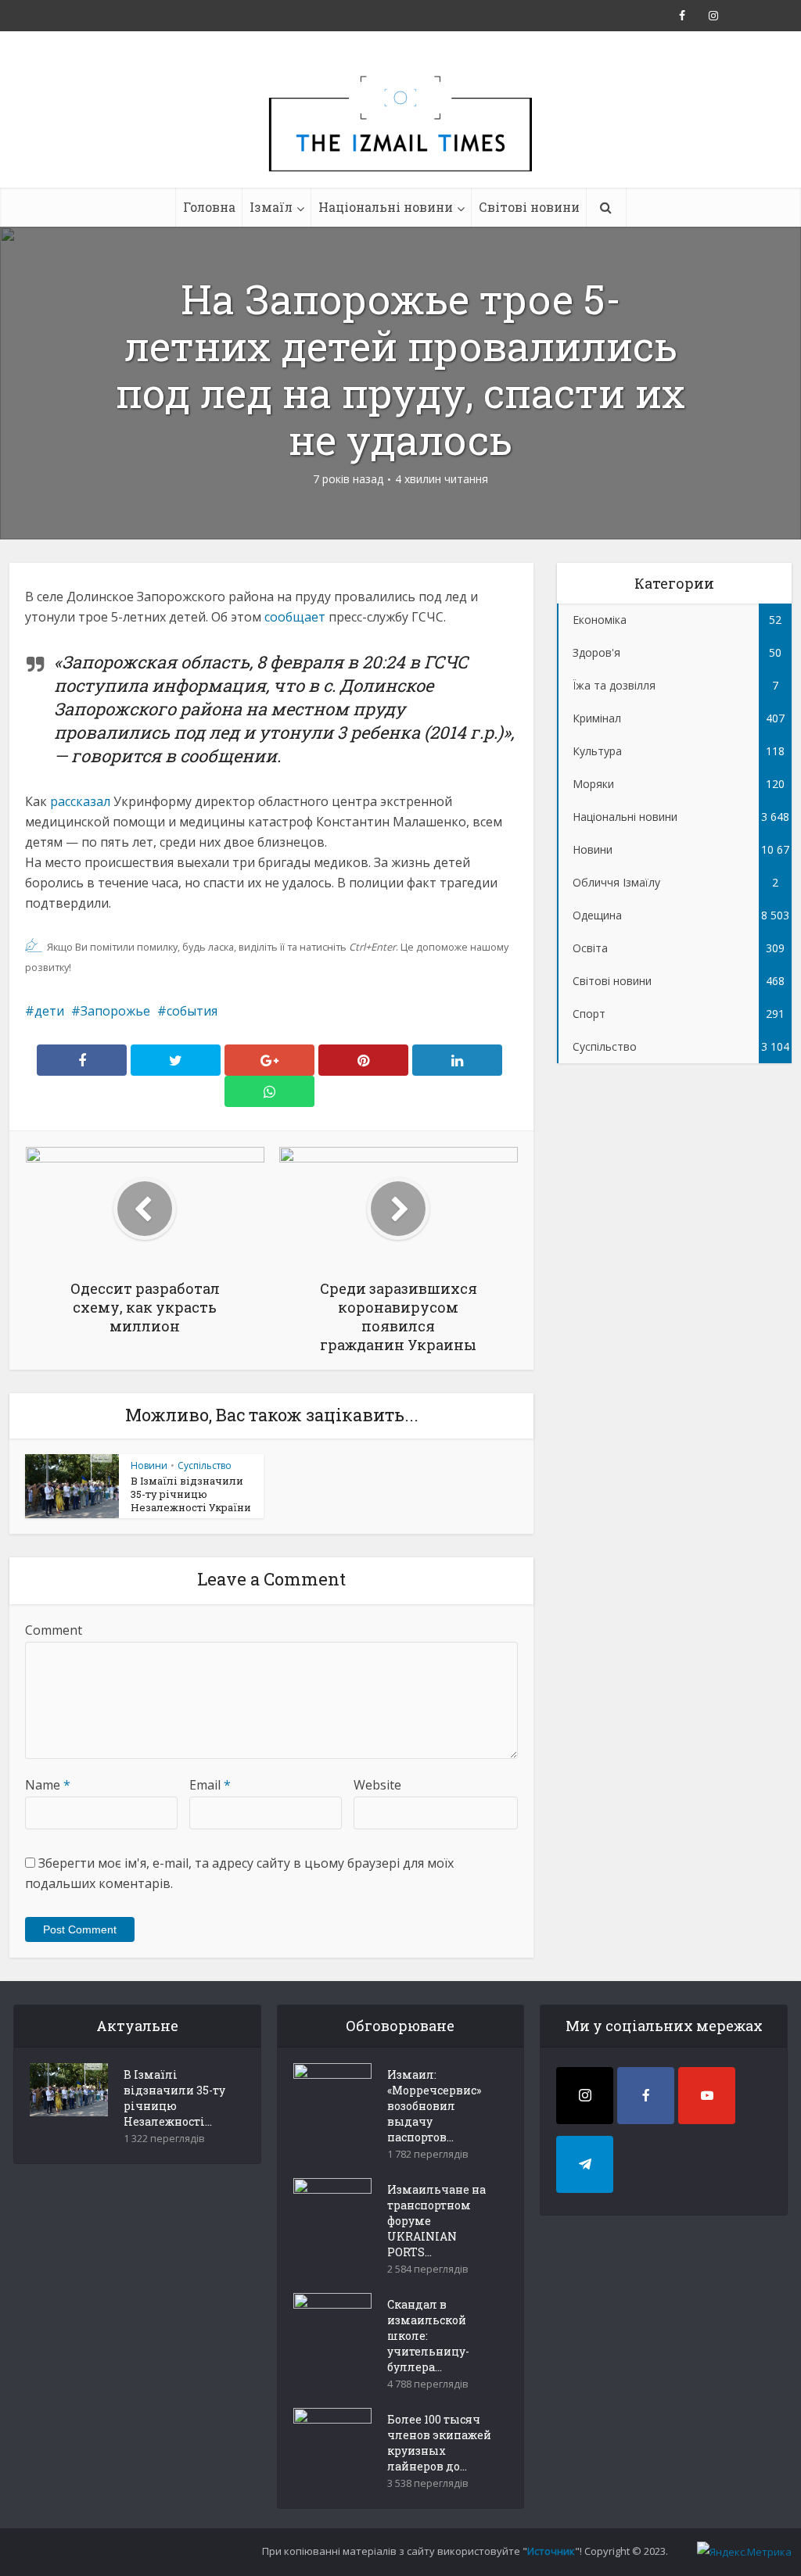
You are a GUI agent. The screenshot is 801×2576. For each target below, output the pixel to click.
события (192, 1011)
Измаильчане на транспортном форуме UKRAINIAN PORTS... (436, 2221)
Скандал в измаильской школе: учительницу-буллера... (428, 2336)
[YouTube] (707, 2096)
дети (49, 1011)
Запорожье (115, 1011)
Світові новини (529, 207)
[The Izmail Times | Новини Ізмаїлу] (400, 141)
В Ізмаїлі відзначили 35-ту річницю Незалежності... (174, 2098)
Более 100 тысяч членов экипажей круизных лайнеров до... (439, 2443)
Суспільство (205, 1465)
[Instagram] (585, 2096)
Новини (149, 1465)
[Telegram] (585, 2164)
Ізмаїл (271, 207)
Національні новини (386, 207)
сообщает (295, 617)
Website (377, 1785)
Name (48, 1785)
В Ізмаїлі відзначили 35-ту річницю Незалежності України (191, 1494)
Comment (54, 1630)
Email (210, 1785)
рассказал (80, 801)
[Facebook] (646, 2096)
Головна (209, 207)
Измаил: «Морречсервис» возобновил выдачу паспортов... (434, 2106)
